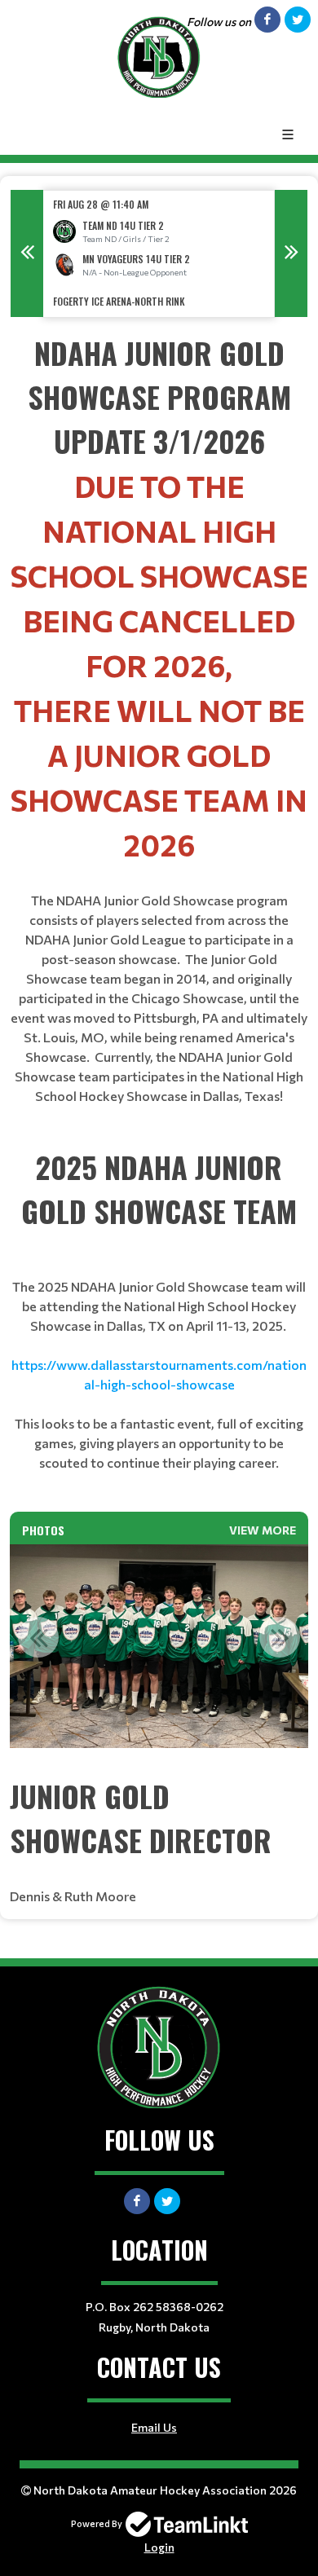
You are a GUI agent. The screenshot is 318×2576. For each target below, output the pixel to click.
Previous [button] (27, 253)
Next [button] (291, 253)
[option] (159, 254)
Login (159, 2547)
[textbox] (159, 738)
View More (263, 1530)
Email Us (154, 2427)
